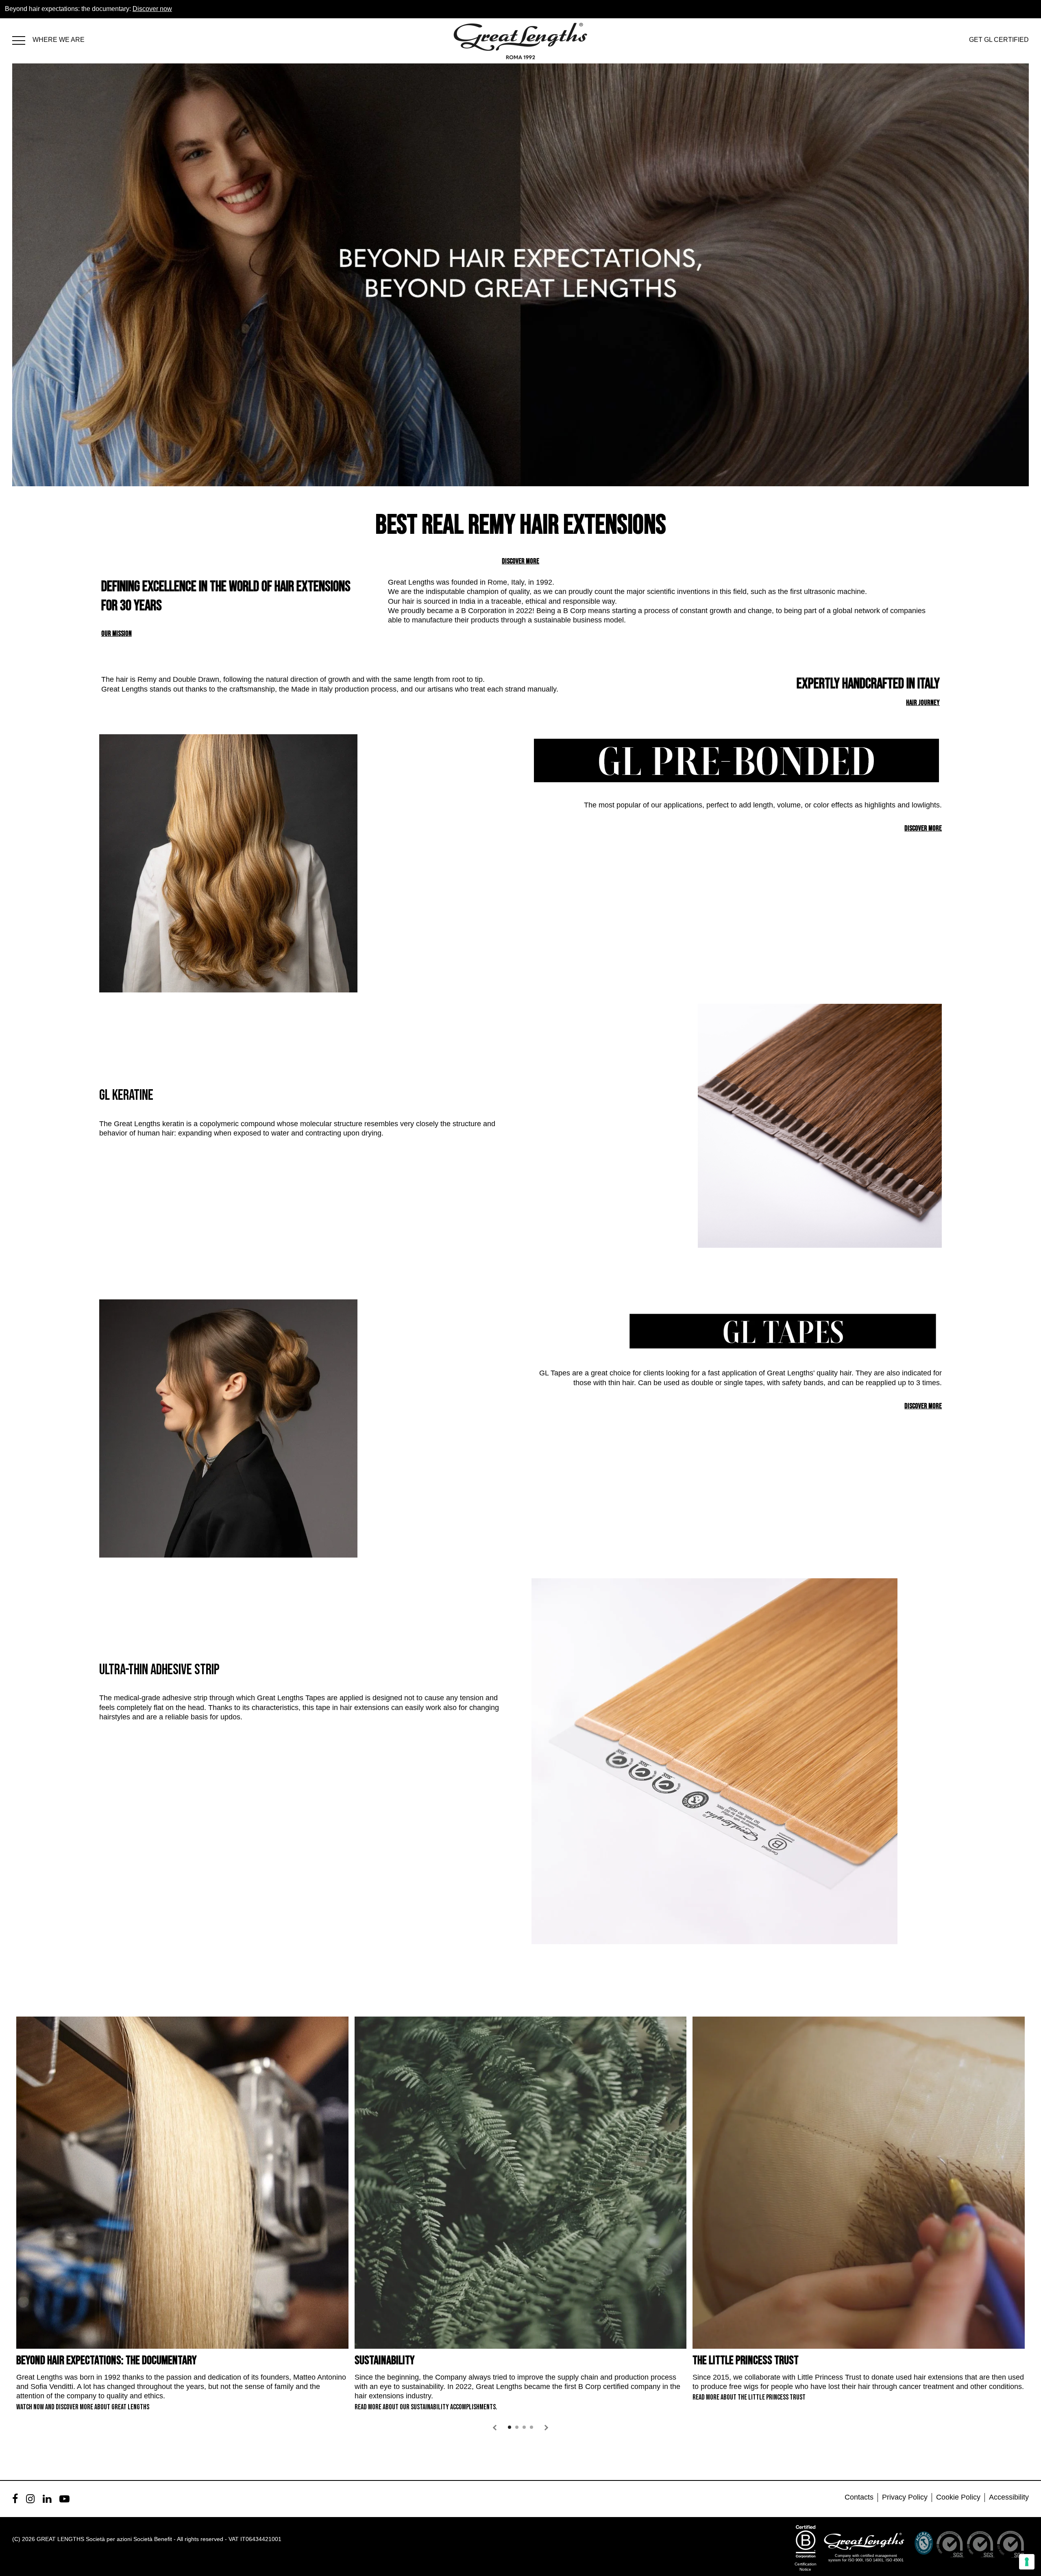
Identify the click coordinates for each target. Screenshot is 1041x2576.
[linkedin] (47, 2499)
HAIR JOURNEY (923, 703)
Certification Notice (806, 2567)
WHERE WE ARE (59, 40)
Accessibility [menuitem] (1009, 2497)
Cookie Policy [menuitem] (958, 2497)
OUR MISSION (117, 634)
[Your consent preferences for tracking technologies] (1027, 2562)
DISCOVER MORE (520, 561)
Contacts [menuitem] (859, 2497)
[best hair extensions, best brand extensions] (22, 39)
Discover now (152, 9)
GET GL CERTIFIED (999, 40)
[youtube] (64, 2499)
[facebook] (15, 2499)
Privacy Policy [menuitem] (905, 2497)
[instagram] (30, 2499)
